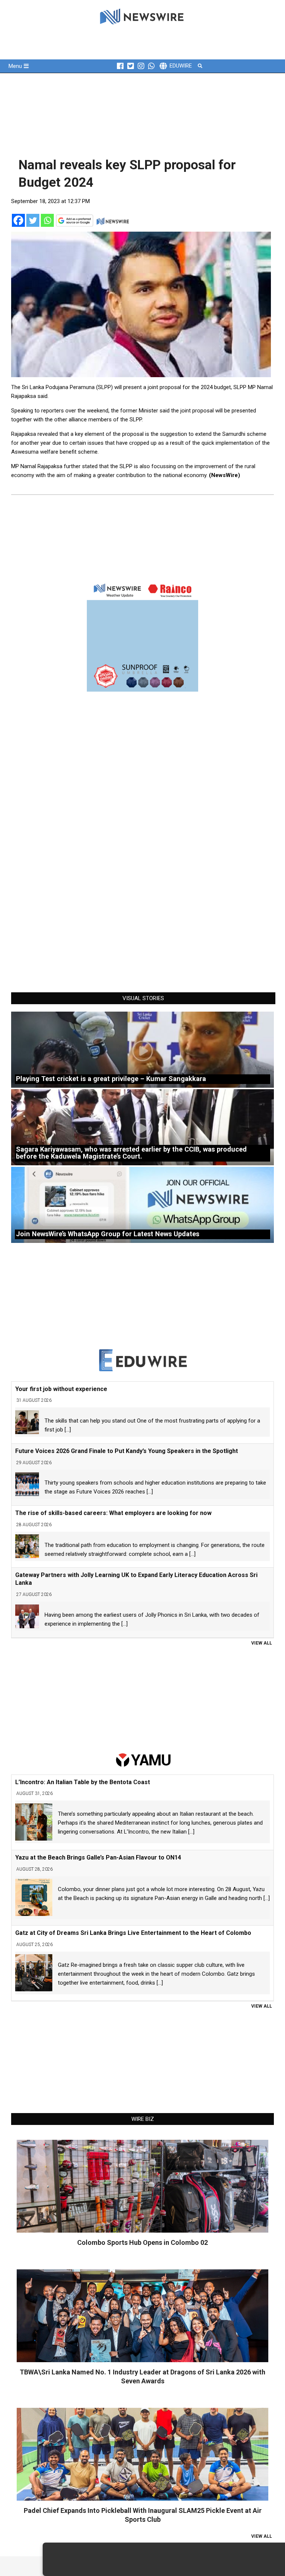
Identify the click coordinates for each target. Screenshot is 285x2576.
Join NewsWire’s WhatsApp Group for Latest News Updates (108, 1234)
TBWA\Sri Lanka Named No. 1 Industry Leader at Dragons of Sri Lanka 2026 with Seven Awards (142, 2376)
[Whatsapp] (47, 220)
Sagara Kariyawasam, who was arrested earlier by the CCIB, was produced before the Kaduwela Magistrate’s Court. (131, 1153)
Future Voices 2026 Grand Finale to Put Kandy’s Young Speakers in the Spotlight (127, 1451)
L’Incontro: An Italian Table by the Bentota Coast (83, 1782)
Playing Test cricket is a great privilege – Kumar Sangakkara (111, 1079)
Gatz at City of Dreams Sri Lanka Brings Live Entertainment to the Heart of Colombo (133, 1933)
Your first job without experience (61, 1389)
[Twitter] (33, 220)
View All (262, 1643)
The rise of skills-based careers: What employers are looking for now (113, 1513)
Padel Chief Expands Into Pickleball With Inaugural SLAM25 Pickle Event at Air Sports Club (143, 2515)
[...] (68, 1430)
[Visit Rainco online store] (142, 636)
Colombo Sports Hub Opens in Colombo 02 (142, 2242)
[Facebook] (18, 220)
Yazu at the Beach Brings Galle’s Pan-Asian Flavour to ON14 (98, 1857)
